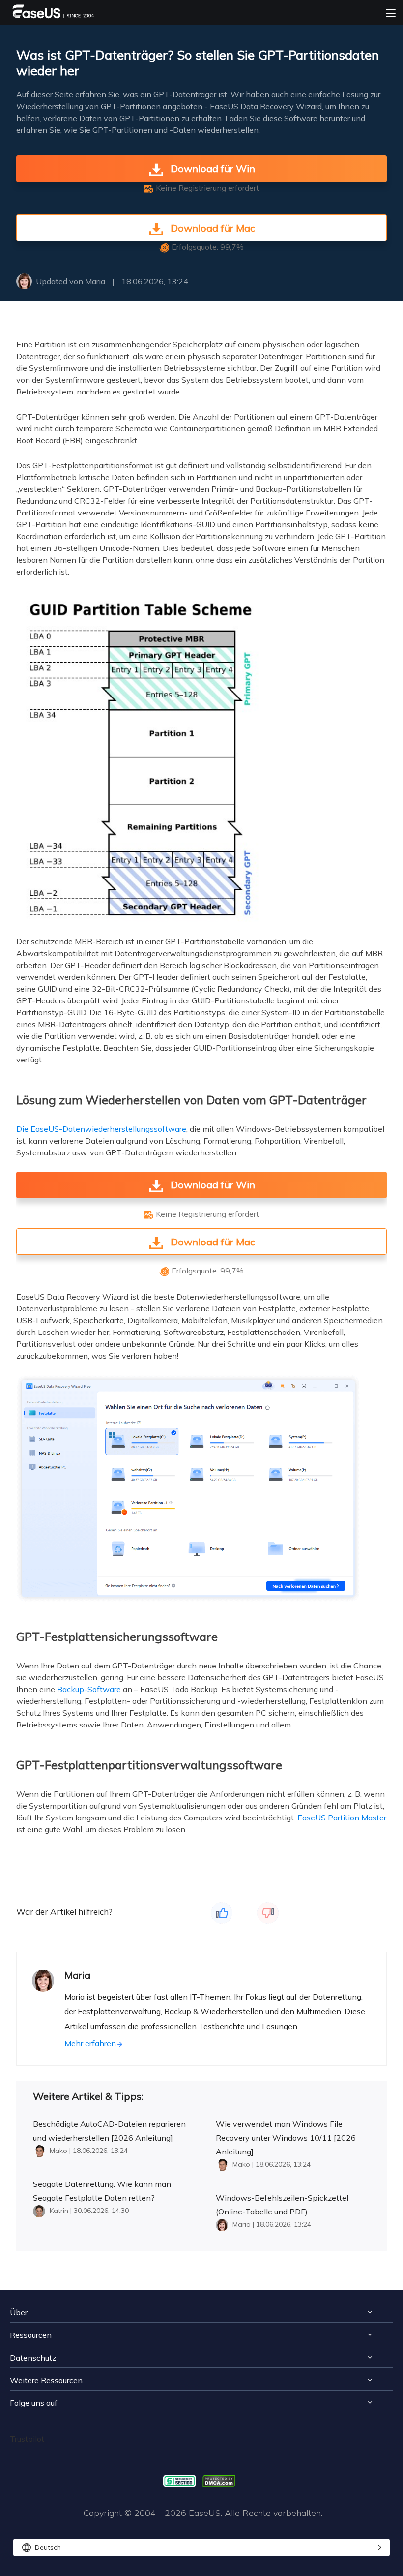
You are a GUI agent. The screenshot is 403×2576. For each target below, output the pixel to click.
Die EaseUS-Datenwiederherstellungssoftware (101, 1129)
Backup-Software (89, 1689)
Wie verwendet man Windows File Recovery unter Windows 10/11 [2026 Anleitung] (286, 2138)
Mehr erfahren (90, 2043)
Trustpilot (27, 2439)
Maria (95, 281)
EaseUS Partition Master (342, 1818)
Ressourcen (31, 2335)
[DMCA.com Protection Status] (221, 2480)
